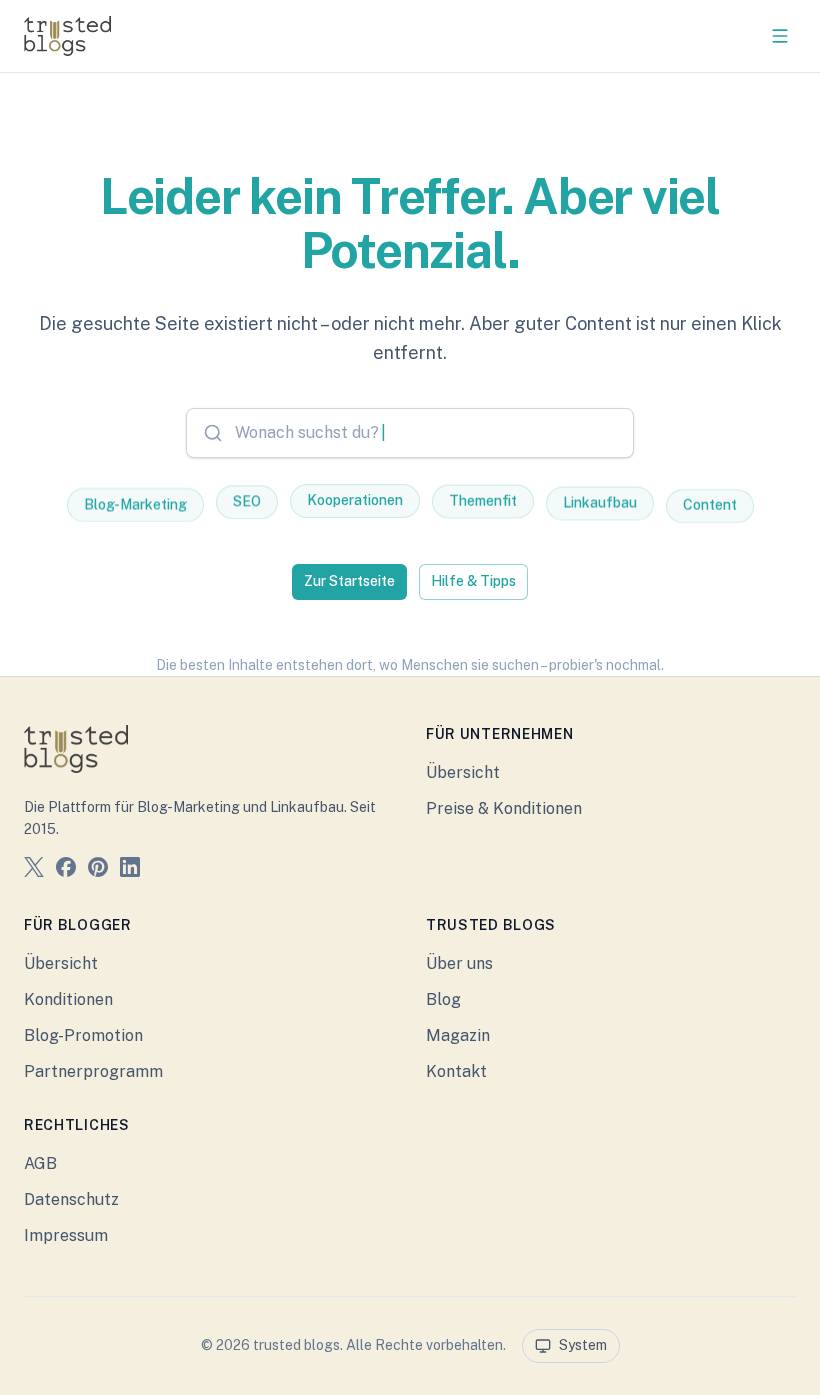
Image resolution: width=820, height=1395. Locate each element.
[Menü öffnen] (780, 36)
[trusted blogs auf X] (34, 870)
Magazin (458, 1035)
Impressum (66, 1235)
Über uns (459, 963)
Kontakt (456, 1071)
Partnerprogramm (93, 1071)
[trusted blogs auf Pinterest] (98, 870)
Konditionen (68, 999)
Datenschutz (71, 1199)
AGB (40, 1163)
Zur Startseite (349, 581)
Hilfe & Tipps (473, 581)
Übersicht (463, 772)
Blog (443, 999)
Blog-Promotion (83, 1035)
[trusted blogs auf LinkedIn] (130, 870)
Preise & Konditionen (504, 808)
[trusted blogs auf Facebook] (66, 870)
